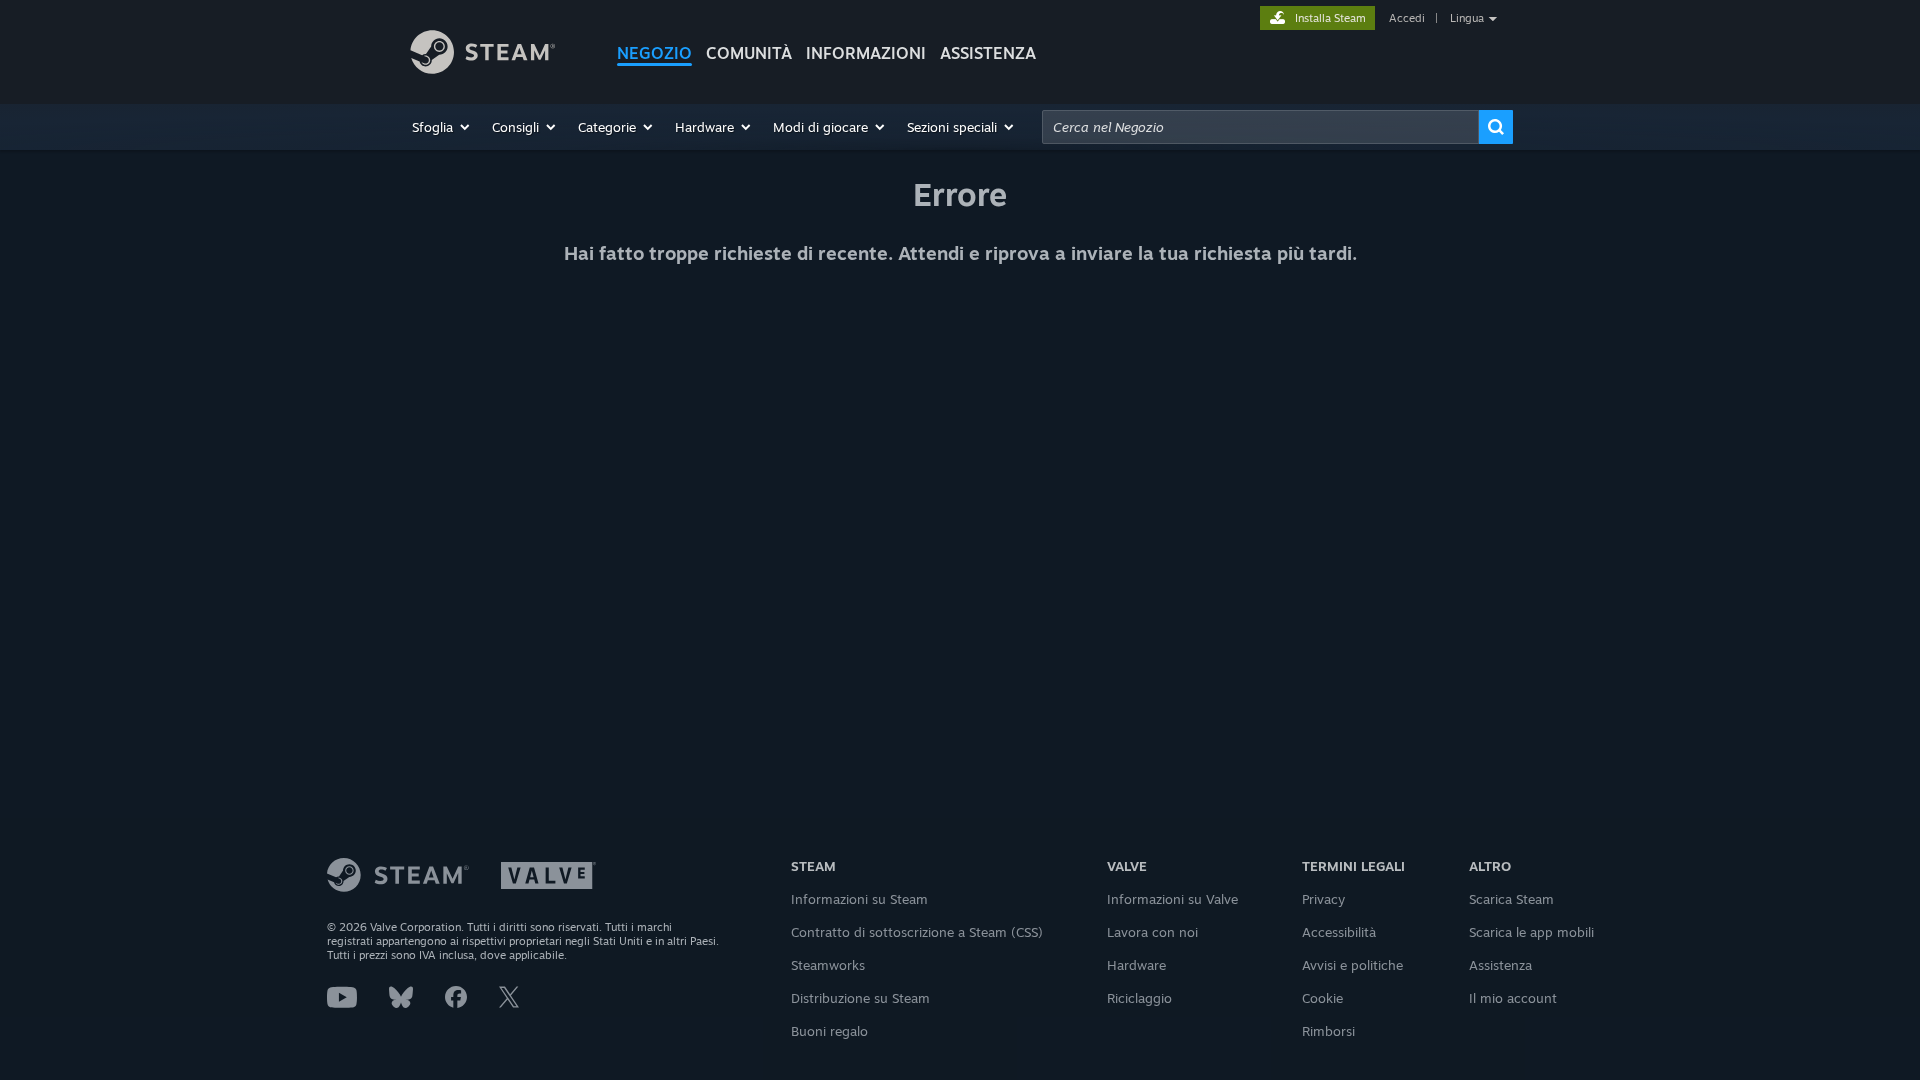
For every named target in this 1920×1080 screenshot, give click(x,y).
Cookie (1322, 998)
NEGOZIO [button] (654, 53)
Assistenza (1500, 965)
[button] (442, 127)
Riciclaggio (1139, 998)
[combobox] (1260, 127)
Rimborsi (1328, 1031)
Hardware (1136, 965)
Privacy (1323, 899)
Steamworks (828, 965)
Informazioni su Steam (859, 899)
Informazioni (866, 53)
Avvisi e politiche (1352, 965)
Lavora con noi (1152, 932)
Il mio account (1513, 998)
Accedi (1407, 18)
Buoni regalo (829, 1031)
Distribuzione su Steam (860, 998)
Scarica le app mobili (1531, 932)
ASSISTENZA (988, 53)
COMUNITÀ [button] (749, 53)
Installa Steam (1330, 18)
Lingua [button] (1467, 18)
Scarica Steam (1511, 899)
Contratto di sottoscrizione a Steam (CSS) (917, 932)
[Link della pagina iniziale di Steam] (498, 55)
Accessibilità (1339, 932)
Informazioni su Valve (1172, 899)
